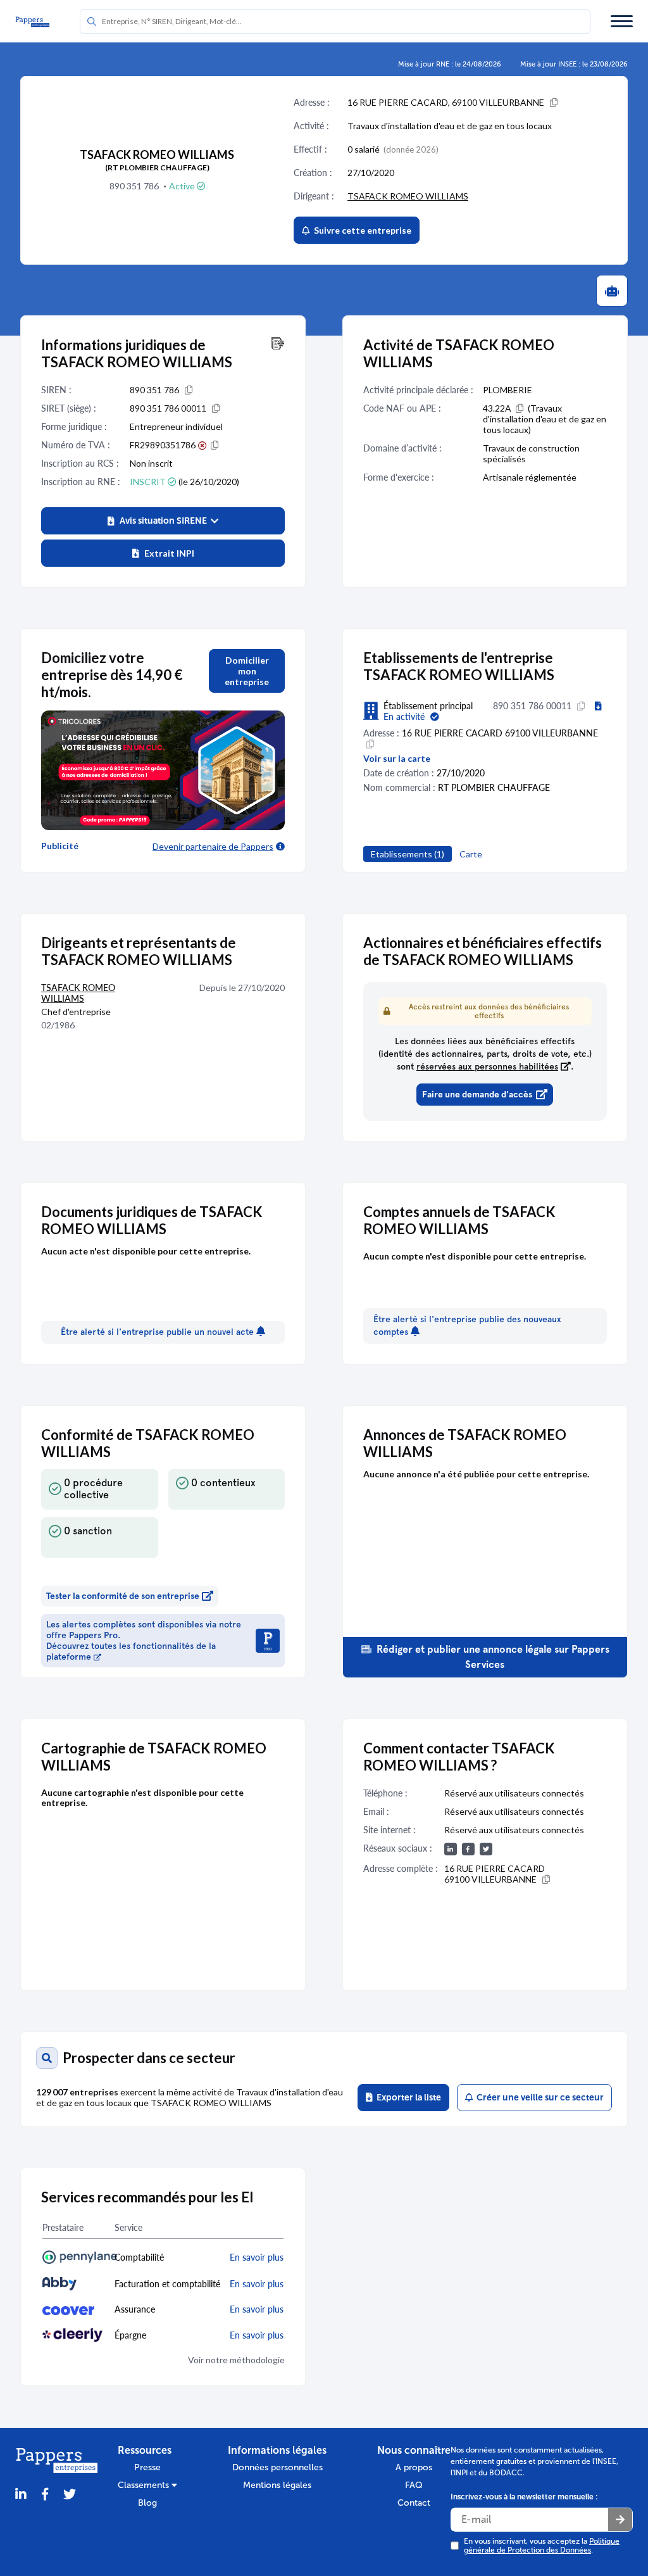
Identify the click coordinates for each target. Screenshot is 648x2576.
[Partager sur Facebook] (45, 2495)
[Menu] (622, 21)
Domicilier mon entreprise (247, 671)
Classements (145, 2485)
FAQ (414, 2485)
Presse (147, 2467)
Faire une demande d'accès (477, 1095)
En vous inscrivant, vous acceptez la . (542, 2546)
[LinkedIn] (21, 2495)
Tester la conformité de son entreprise (123, 1596)
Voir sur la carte (397, 758)
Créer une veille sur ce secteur (538, 2098)
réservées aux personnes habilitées (487, 1067)
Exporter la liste (407, 2098)
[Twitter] (70, 2495)
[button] (163, 521)
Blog (147, 2503)
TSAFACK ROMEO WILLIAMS (408, 196)
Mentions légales (277, 2485)
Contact (414, 2503)
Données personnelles (277, 2467)
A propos (414, 2467)
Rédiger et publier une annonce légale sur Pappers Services (492, 1657)
